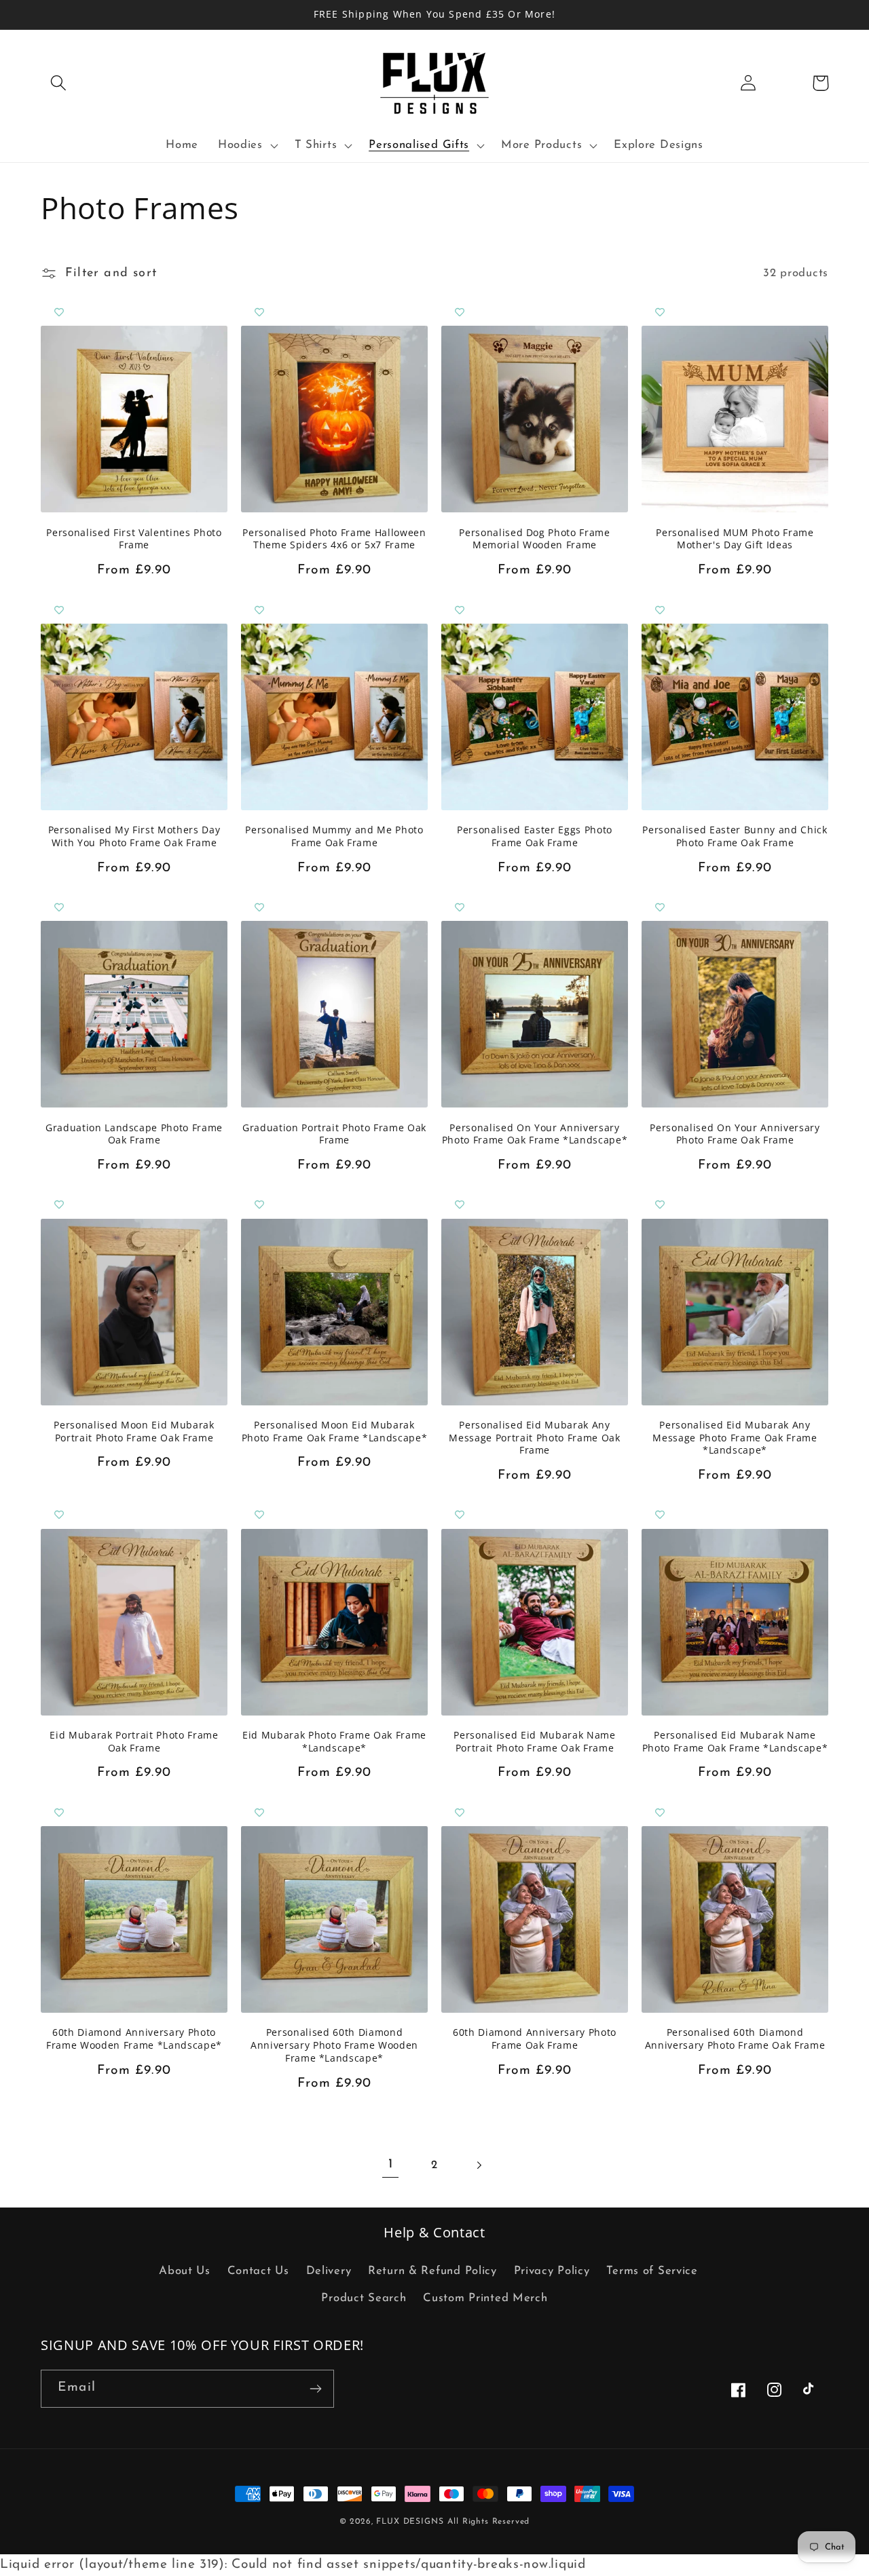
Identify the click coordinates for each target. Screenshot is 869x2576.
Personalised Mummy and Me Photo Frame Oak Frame (334, 836)
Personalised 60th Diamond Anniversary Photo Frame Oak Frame (735, 2039)
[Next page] (478, 2165)
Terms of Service (652, 2271)
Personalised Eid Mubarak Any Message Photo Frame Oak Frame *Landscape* (735, 1438)
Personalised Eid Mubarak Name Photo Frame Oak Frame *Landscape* (735, 1742)
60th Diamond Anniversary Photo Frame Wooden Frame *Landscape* (134, 2039)
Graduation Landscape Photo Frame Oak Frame (134, 1134)
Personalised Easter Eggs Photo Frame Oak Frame (535, 836)
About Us (185, 2271)
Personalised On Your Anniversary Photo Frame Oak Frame (735, 1134)
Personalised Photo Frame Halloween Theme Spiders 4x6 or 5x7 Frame (334, 539)
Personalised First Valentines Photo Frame (134, 539)
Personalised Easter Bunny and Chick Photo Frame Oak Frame (735, 836)
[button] (59, 83)
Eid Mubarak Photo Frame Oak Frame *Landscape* (334, 1742)
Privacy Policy (552, 2271)
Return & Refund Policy (432, 2271)
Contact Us (258, 2271)
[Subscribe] (315, 2389)
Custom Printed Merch (485, 2298)
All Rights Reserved (488, 2522)
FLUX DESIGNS (410, 2522)
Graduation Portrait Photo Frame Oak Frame (334, 1134)
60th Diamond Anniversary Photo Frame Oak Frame (535, 2039)
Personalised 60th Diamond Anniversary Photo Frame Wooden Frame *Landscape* (334, 2045)
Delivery (329, 2271)
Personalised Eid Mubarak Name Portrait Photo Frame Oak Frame (534, 1742)
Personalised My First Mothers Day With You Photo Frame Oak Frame (134, 836)
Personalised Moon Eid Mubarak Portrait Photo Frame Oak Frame (134, 1432)
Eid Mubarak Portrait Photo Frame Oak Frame (134, 1742)
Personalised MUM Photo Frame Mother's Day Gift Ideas (735, 539)
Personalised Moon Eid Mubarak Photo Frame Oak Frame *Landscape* (335, 1432)
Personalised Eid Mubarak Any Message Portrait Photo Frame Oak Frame (534, 1438)
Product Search (364, 2298)
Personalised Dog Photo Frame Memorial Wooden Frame (534, 539)
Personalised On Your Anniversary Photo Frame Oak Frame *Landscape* (535, 1134)
